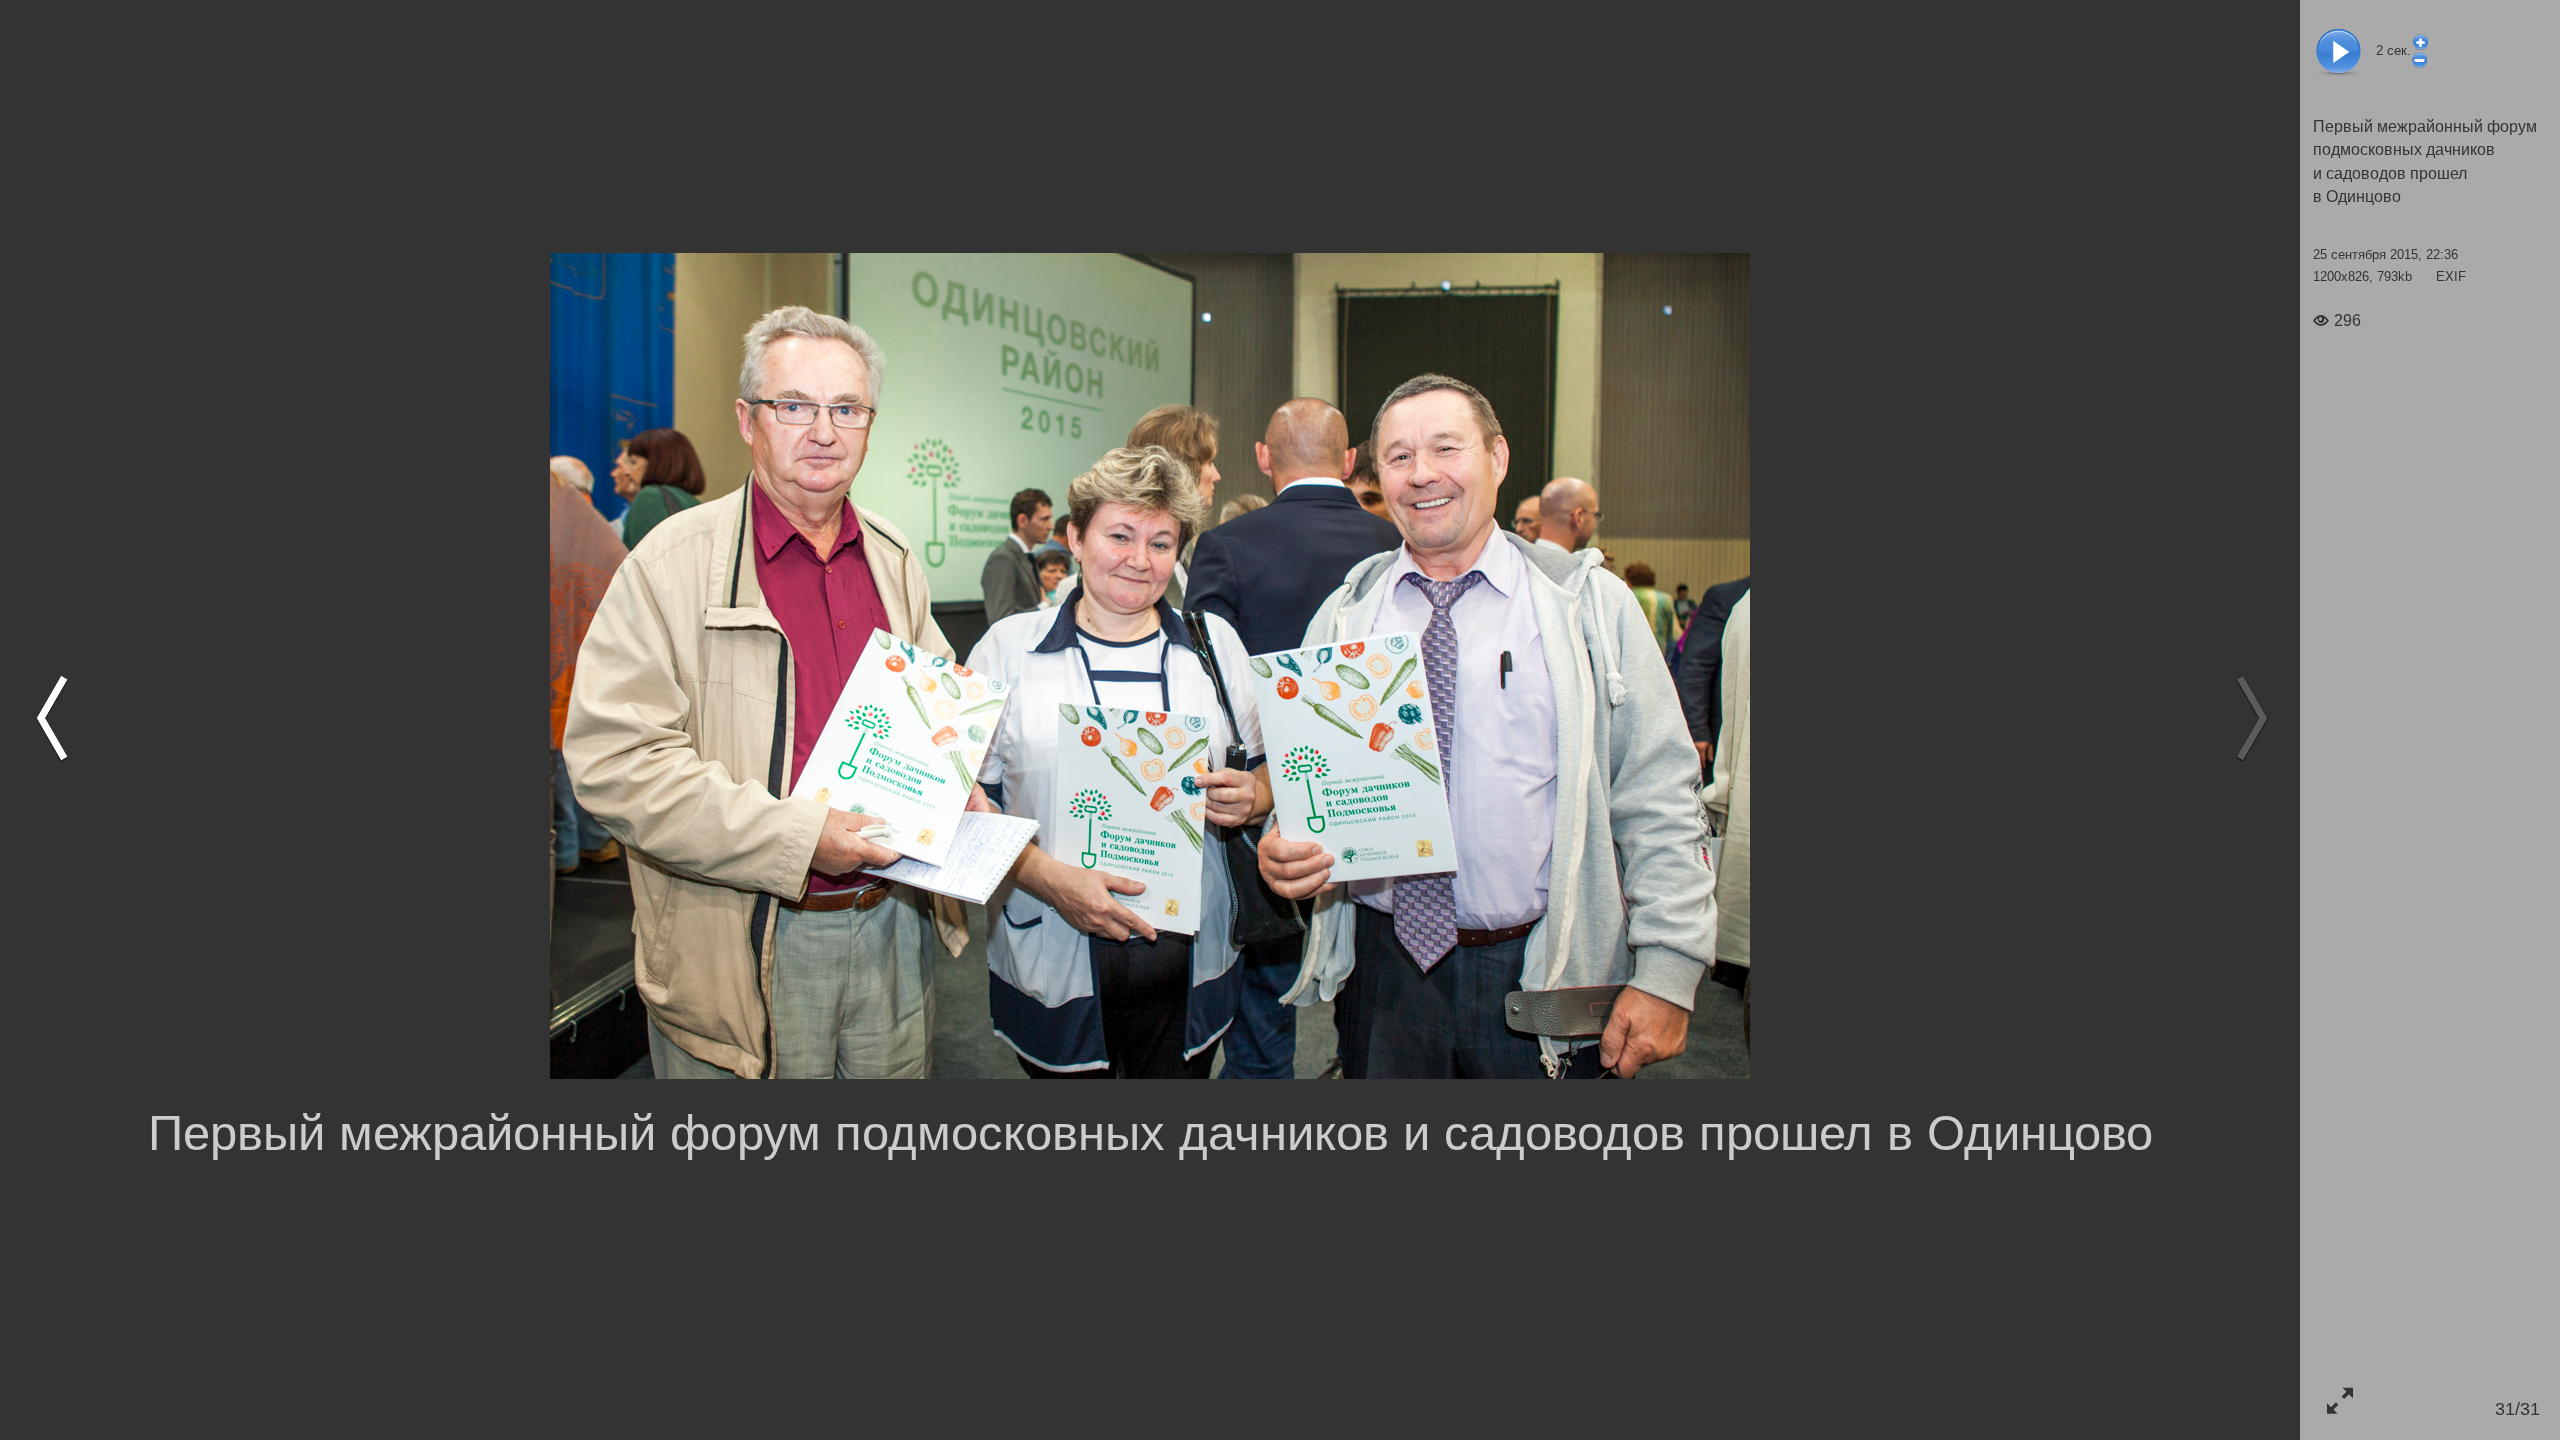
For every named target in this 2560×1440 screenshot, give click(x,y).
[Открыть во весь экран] (2339, 1400)
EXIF (2451, 276)
